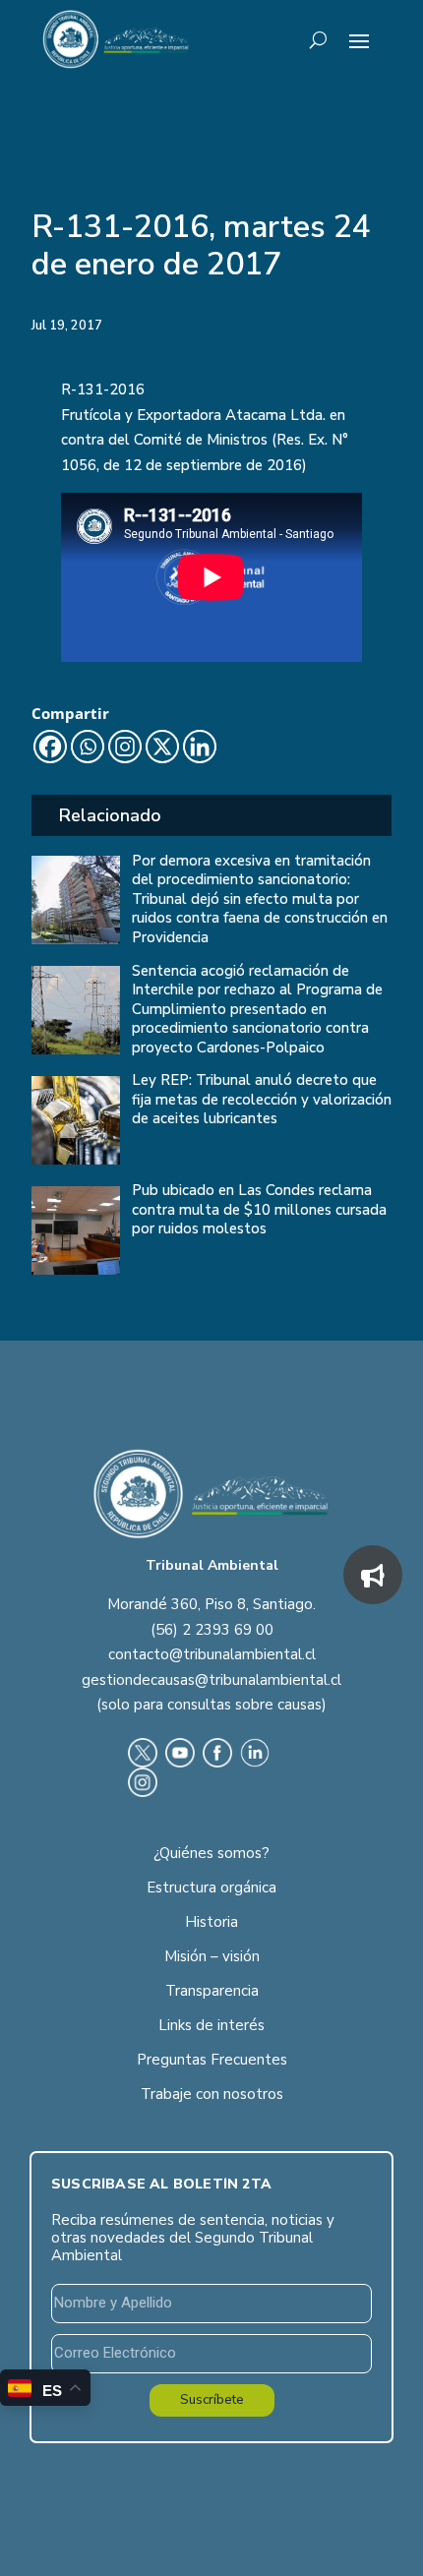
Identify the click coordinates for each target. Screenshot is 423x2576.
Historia (211, 1922)
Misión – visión (212, 1956)
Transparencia (212, 1991)
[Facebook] (50, 747)
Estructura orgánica (211, 1887)
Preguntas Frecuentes (212, 2060)
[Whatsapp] (88, 747)
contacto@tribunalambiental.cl (212, 1654)
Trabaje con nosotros (212, 2094)
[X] (162, 747)
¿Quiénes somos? (211, 1853)
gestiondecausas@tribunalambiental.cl (211, 1680)
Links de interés (211, 2025)
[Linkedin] (200, 747)
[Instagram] (125, 747)
